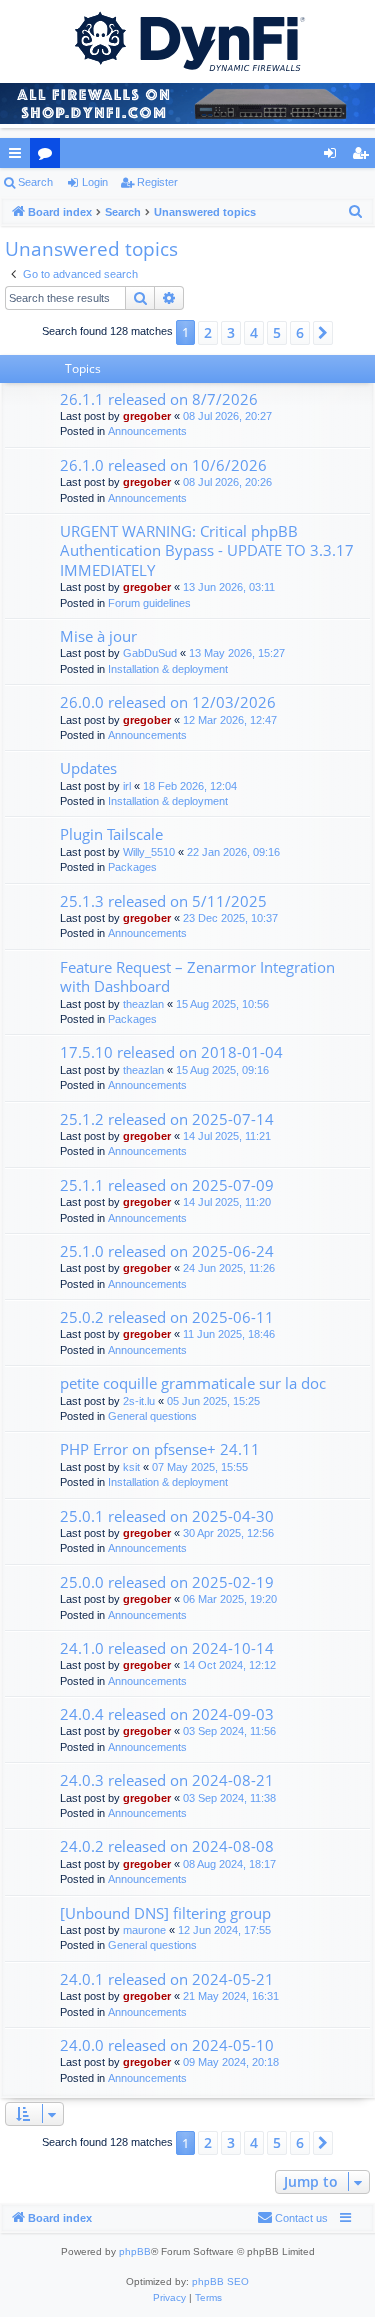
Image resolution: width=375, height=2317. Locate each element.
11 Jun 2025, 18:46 (229, 1334)
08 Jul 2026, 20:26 (227, 482)
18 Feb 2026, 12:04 (190, 786)
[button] (323, 333)
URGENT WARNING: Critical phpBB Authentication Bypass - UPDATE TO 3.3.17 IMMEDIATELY (207, 550)
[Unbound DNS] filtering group (165, 1913)
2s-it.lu (139, 1401)
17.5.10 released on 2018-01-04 (171, 1052)
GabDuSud (150, 653)
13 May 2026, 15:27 (237, 653)
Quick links (19, 157)
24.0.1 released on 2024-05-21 (167, 1979)
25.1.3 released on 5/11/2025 (163, 901)
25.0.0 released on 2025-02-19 (167, 1582)
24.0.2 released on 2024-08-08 (167, 1846)
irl (127, 786)
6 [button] (300, 332)
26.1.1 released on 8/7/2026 (159, 399)
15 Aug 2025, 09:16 (222, 1070)
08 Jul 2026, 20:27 (227, 416)
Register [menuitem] (364, 157)
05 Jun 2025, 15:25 (213, 1401)
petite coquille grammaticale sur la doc (193, 1383)
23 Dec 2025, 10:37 (230, 918)
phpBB (135, 2251)
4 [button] (254, 332)
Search (35, 182)
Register (157, 182)
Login (95, 182)
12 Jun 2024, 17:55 (224, 1930)
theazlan (143, 1004)
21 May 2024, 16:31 (231, 1996)
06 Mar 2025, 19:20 (230, 1599)
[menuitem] (356, 212)
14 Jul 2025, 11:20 (227, 1202)
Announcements (147, 431)
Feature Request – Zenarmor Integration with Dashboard (197, 976)
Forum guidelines (149, 603)
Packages (132, 867)
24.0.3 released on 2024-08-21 (167, 1780)
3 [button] (231, 332)
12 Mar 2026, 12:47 (230, 720)
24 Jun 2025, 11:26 (229, 1268)
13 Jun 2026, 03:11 (229, 587)
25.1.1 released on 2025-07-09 (167, 1185)
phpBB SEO (220, 2281)
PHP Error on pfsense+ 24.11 (160, 1449)
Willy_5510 (149, 852)
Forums (49, 157)
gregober (147, 416)
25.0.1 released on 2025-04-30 (167, 1516)
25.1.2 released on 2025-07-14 (167, 1119)
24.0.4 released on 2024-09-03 (167, 1714)
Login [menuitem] (334, 157)
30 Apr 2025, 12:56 (228, 1533)
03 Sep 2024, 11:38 (229, 1798)
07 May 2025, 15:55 (200, 1467)
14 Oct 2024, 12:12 (229, 1665)
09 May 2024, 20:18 (231, 2062)
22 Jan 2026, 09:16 (233, 852)
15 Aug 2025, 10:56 (222, 1004)
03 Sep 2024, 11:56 (229, 1731)
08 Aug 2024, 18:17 (229, 1864)
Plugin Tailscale (111, 834)
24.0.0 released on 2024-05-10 (167, 2045)
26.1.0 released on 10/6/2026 (163, 465)
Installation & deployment (168, 669)
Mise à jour (98, 636)
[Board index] (187, 40)
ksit (131, 1467)
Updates (88, 768)
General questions (152, 1416)
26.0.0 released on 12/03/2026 (168, 702)
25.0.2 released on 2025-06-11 (167, 1317)
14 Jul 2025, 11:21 (227, 1136)
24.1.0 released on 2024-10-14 (167, 1648)
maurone (144, 1930)
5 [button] (277, 332)
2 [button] (208, 332)
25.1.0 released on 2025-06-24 (167, 1251)
